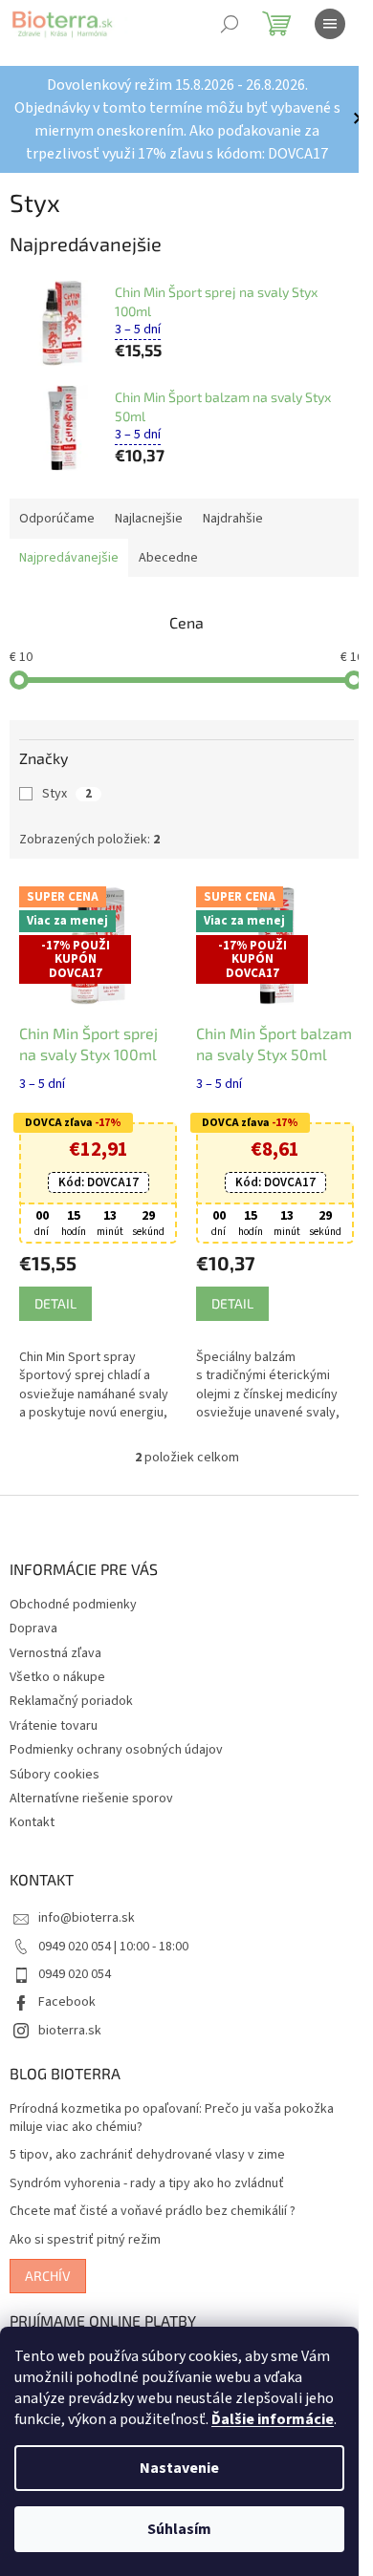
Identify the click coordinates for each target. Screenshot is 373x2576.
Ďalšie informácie (273, 2419)
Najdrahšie (233, 519)
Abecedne (168, 558)
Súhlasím (179, 2529)
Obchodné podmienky (73, 1599)
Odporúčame (57, 519)
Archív (48, 2270)
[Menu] (330, 24)
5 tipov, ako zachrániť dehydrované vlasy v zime (147, 2150)
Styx (67, 794)
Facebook (67, 1997)
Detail (55, 1298)
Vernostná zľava (55, 1648)
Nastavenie (179, 2468)
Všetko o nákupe (57, 1671)
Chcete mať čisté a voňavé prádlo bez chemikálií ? (153, 2207)
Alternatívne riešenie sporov (91, 1793)
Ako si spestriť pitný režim (85, 2235)
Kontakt (32, 1818)
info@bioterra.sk (87, 1913)
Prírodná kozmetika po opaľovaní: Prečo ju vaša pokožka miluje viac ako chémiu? (172, 2113)
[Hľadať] (230, 24)
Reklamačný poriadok (71, 1696)
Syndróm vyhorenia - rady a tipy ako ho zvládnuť (147, 2178)
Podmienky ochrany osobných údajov (116, 1744)
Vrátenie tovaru (54, 1720)
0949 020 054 (75, 1969)
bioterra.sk (70, 2025)
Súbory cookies (55, 1769)
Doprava (33, 1624)
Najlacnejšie (149, 519)
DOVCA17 (95, 1178)
